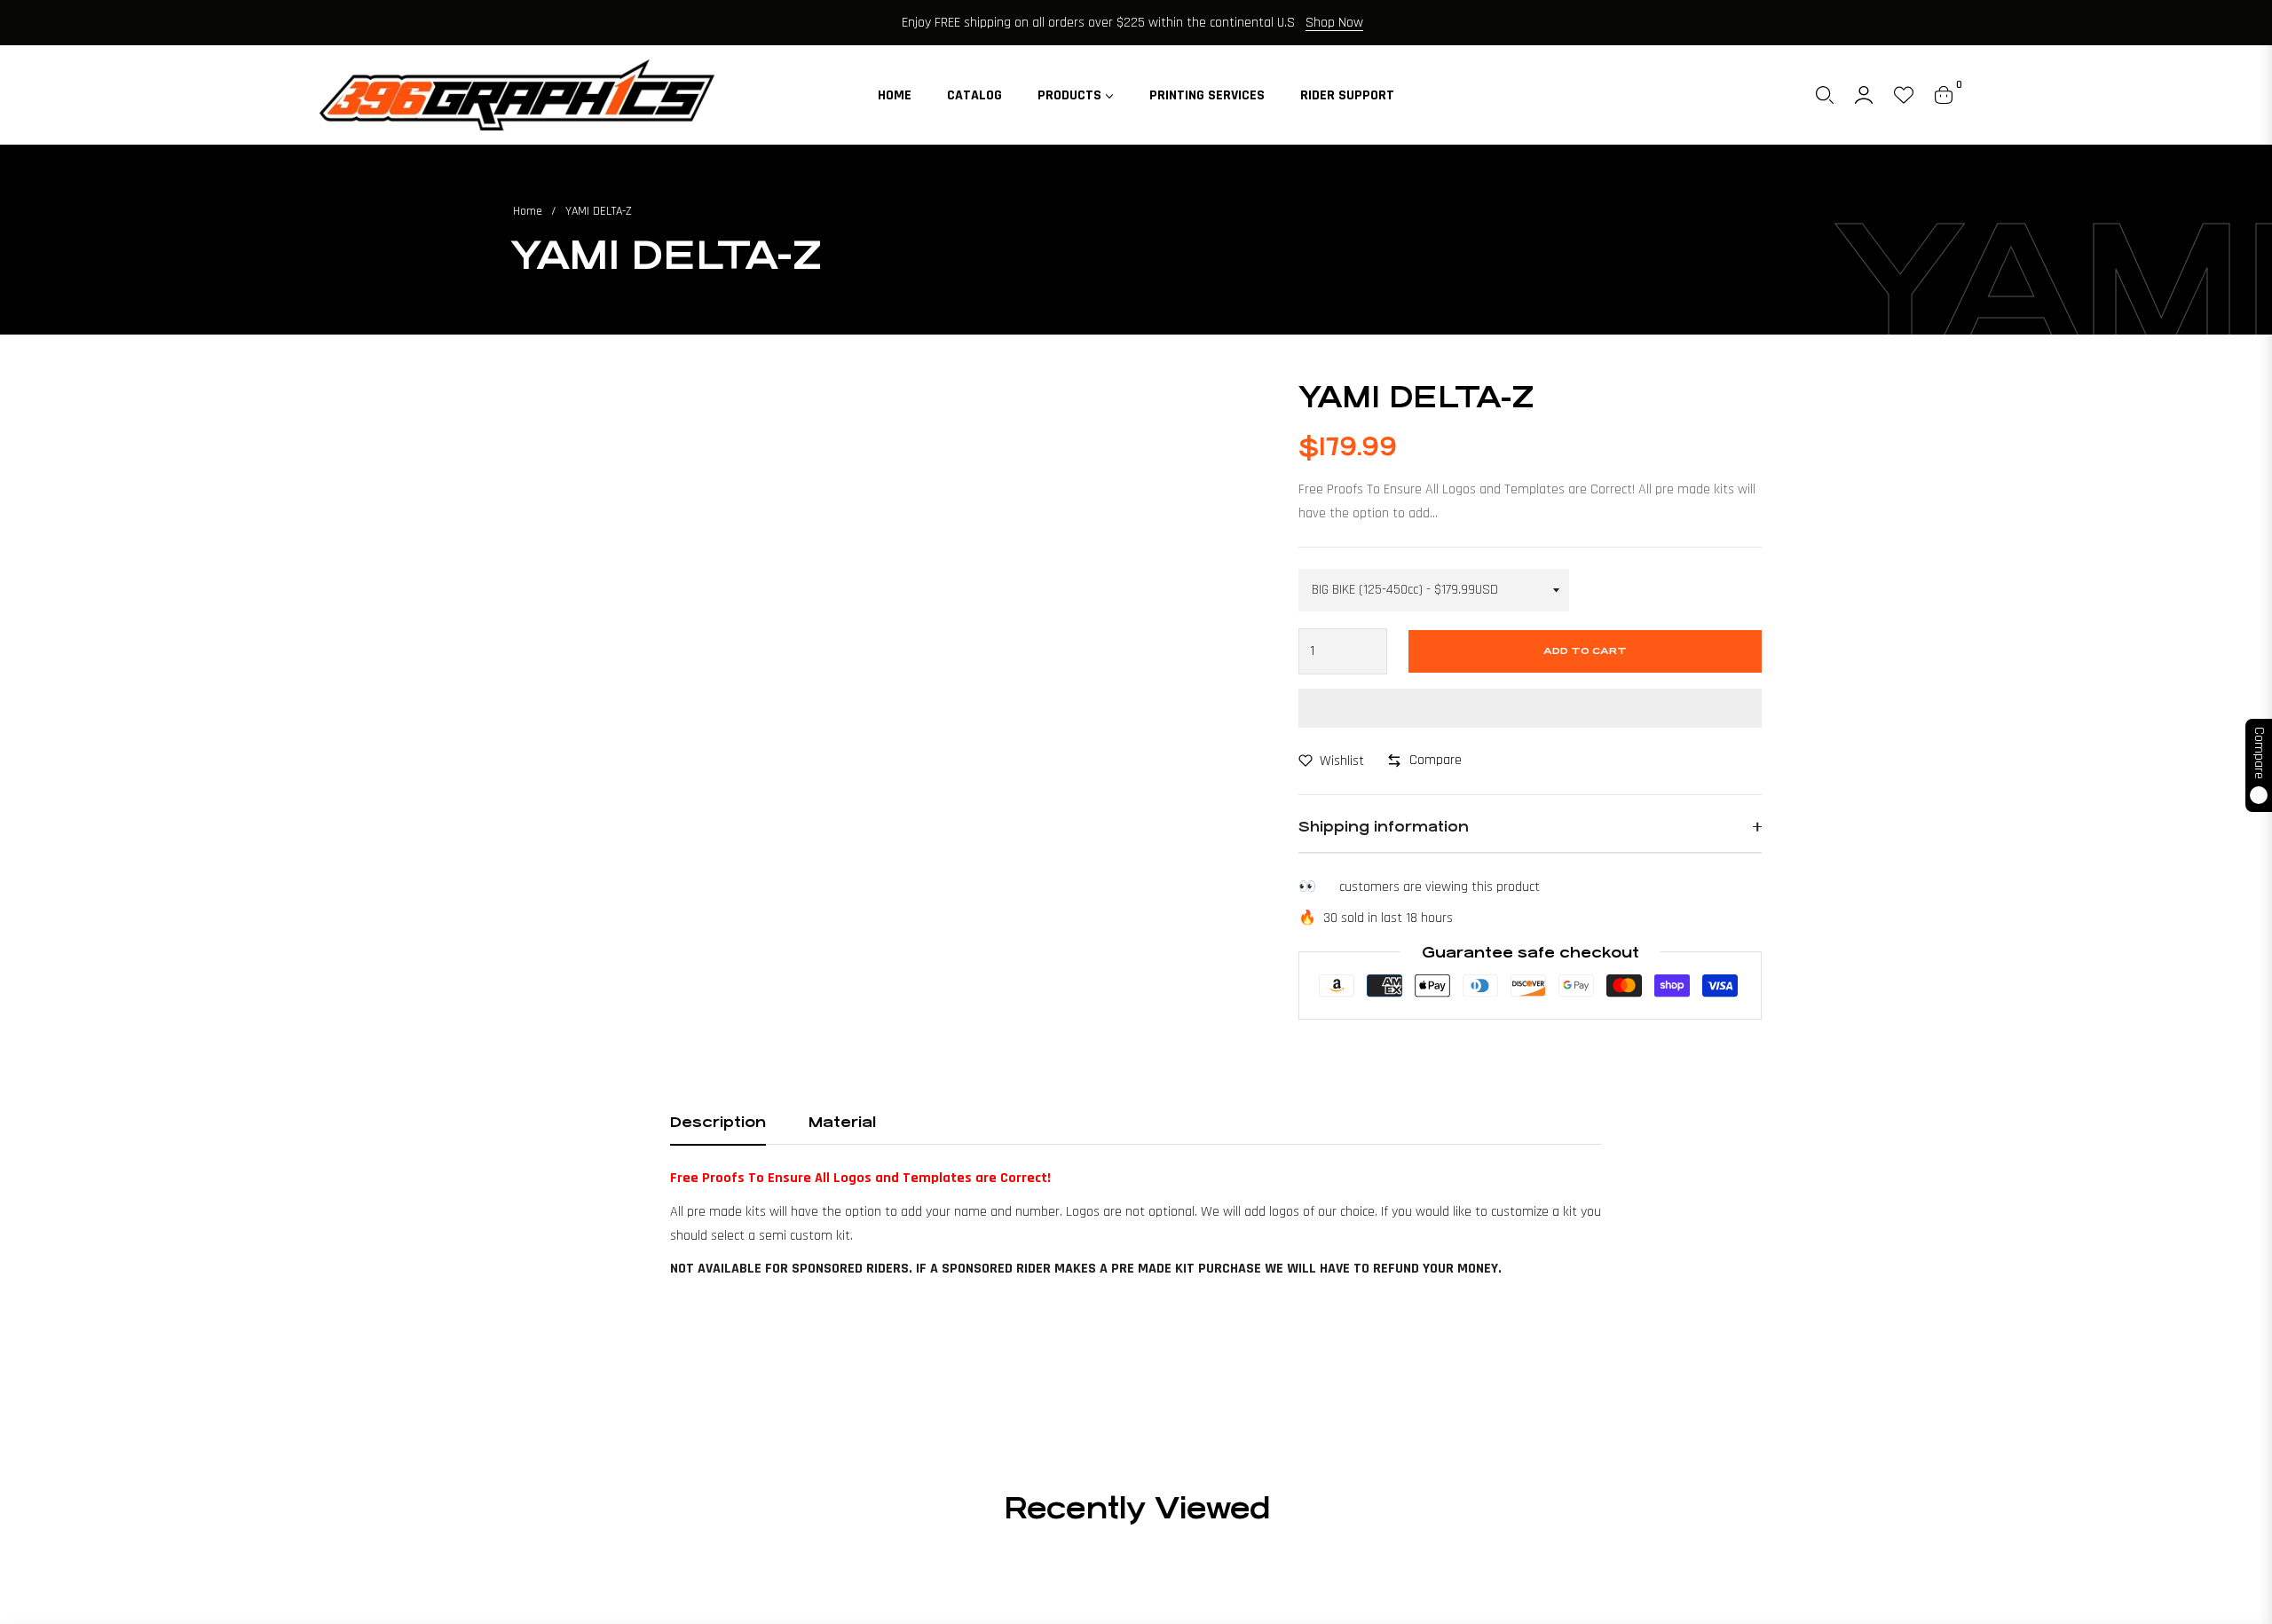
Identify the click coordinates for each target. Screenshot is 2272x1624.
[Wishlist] (1904, 95)
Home (528, 211)
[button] (1825, 95)
